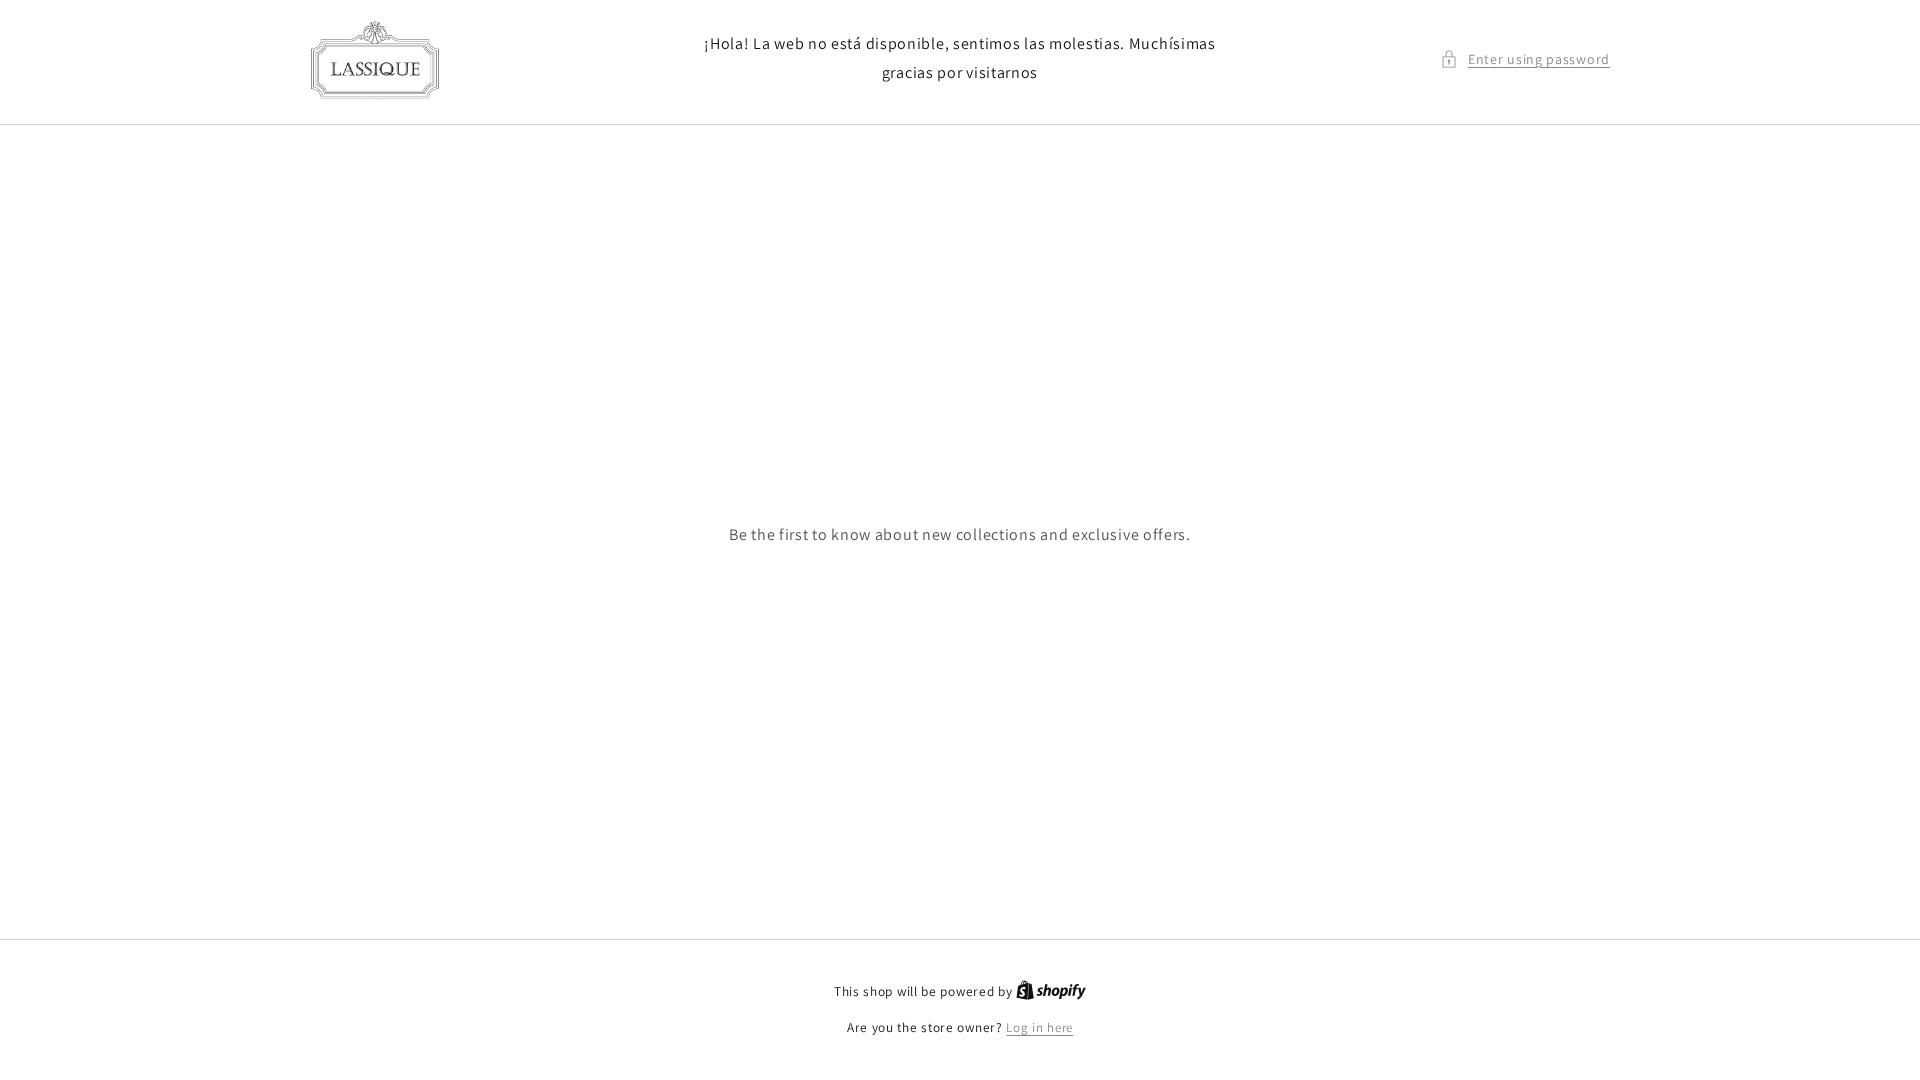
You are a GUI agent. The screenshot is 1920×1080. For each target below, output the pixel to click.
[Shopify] (1051, 991)
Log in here (1039, 1027)
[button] (1525, 59)
